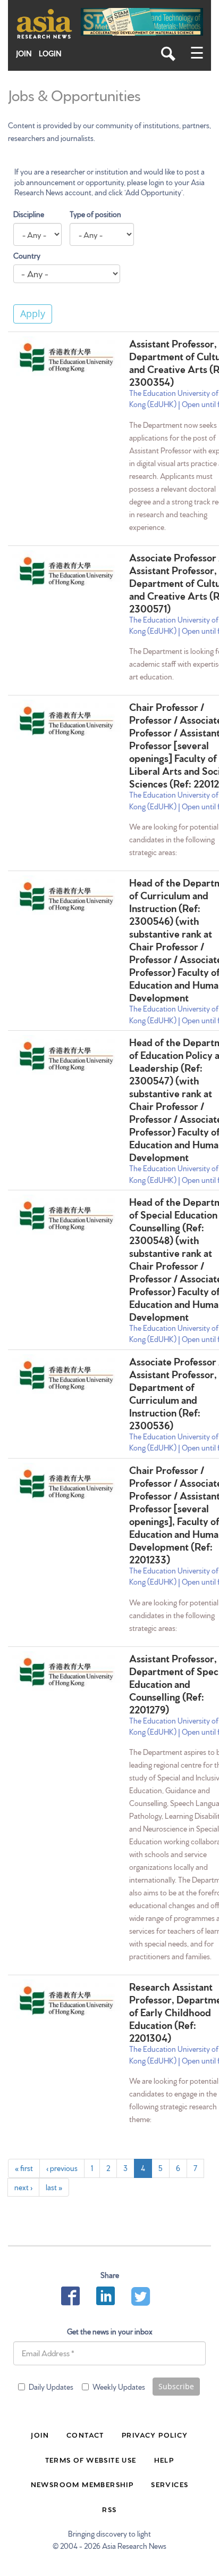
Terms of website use (91, 2459)
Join (24, 53)
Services (170, 2484)
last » (54, 2187)
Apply (33, 313)
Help (164, 2459)
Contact (85, 2434)
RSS (109, 2509)
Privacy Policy (155, 2434)
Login (50, 53)
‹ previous (62, 2168)
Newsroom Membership (82, 2484)
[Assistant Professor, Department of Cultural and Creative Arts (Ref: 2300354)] (66, 357)
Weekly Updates (119, 2387)
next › (23, 2187)
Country (27, 255)
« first (24, 2168)
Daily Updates (51, 2387)
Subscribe (176, 2386)
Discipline (29, 214)
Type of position (95, 214)
